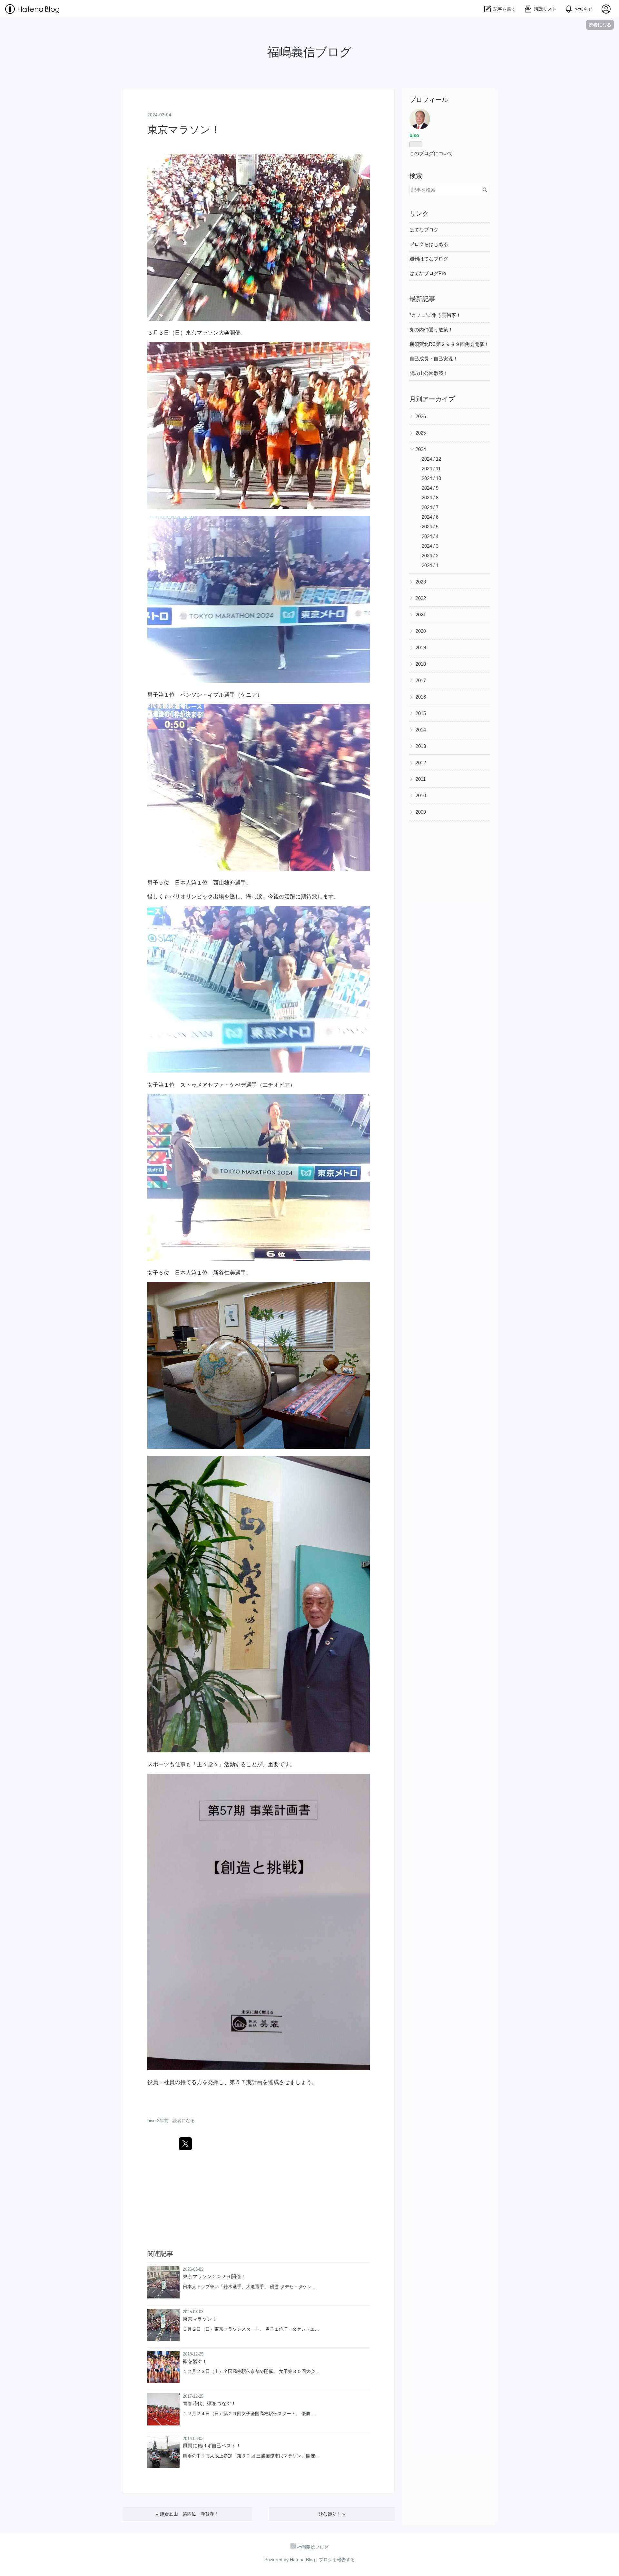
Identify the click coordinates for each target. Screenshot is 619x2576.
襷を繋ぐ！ (195, 2361)
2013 (421, 746)
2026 (421, 416)
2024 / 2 (430, 556)
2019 (421, 647)
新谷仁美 (224, 1273)
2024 (421, 449)
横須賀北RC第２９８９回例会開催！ (449, 344)
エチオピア (276, 1085)
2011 (421, 779)
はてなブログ (424, 230)
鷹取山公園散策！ (429, 373)
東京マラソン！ (184, 130)
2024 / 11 (431, 469)
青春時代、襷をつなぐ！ (209, 2403)
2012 (421, 763)
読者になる (600, 25)
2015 (421, 713)
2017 (421, 680)
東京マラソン (202, 333)
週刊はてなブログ (429, 259)
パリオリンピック (191, 897)
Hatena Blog (302, 2560)
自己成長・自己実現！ (434, 359)
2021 (421, 615)
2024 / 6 (430, 517)
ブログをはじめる (429, 244)
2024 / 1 (430, 565)
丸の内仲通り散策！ (431, 330)
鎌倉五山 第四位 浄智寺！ (187, 2514)
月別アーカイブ (432, 399)
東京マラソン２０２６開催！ (214, 2276)
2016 (421, 697)
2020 (421, 631)
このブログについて (431, 153)
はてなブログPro (428, 273)
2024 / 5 (430, 527)
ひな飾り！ (332, 2514)
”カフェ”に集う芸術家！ (435, 315)
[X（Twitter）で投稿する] (185, 2144)
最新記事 (422, 299)
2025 (421, 433)
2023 (421, 582)
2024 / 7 (430, 507)
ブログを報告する (337, 2560)
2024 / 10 (431, 478)
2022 (421, 598)
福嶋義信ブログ (309, 52)
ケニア (249, 695)
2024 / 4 (430, 536)
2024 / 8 (430, 498)
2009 (421, 812)
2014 (421, 730)
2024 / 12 (431, 459)
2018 (421, 664)
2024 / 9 (430, 488)
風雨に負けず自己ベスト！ (212, 2446)
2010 (421, 795)
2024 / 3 (430, 546)
